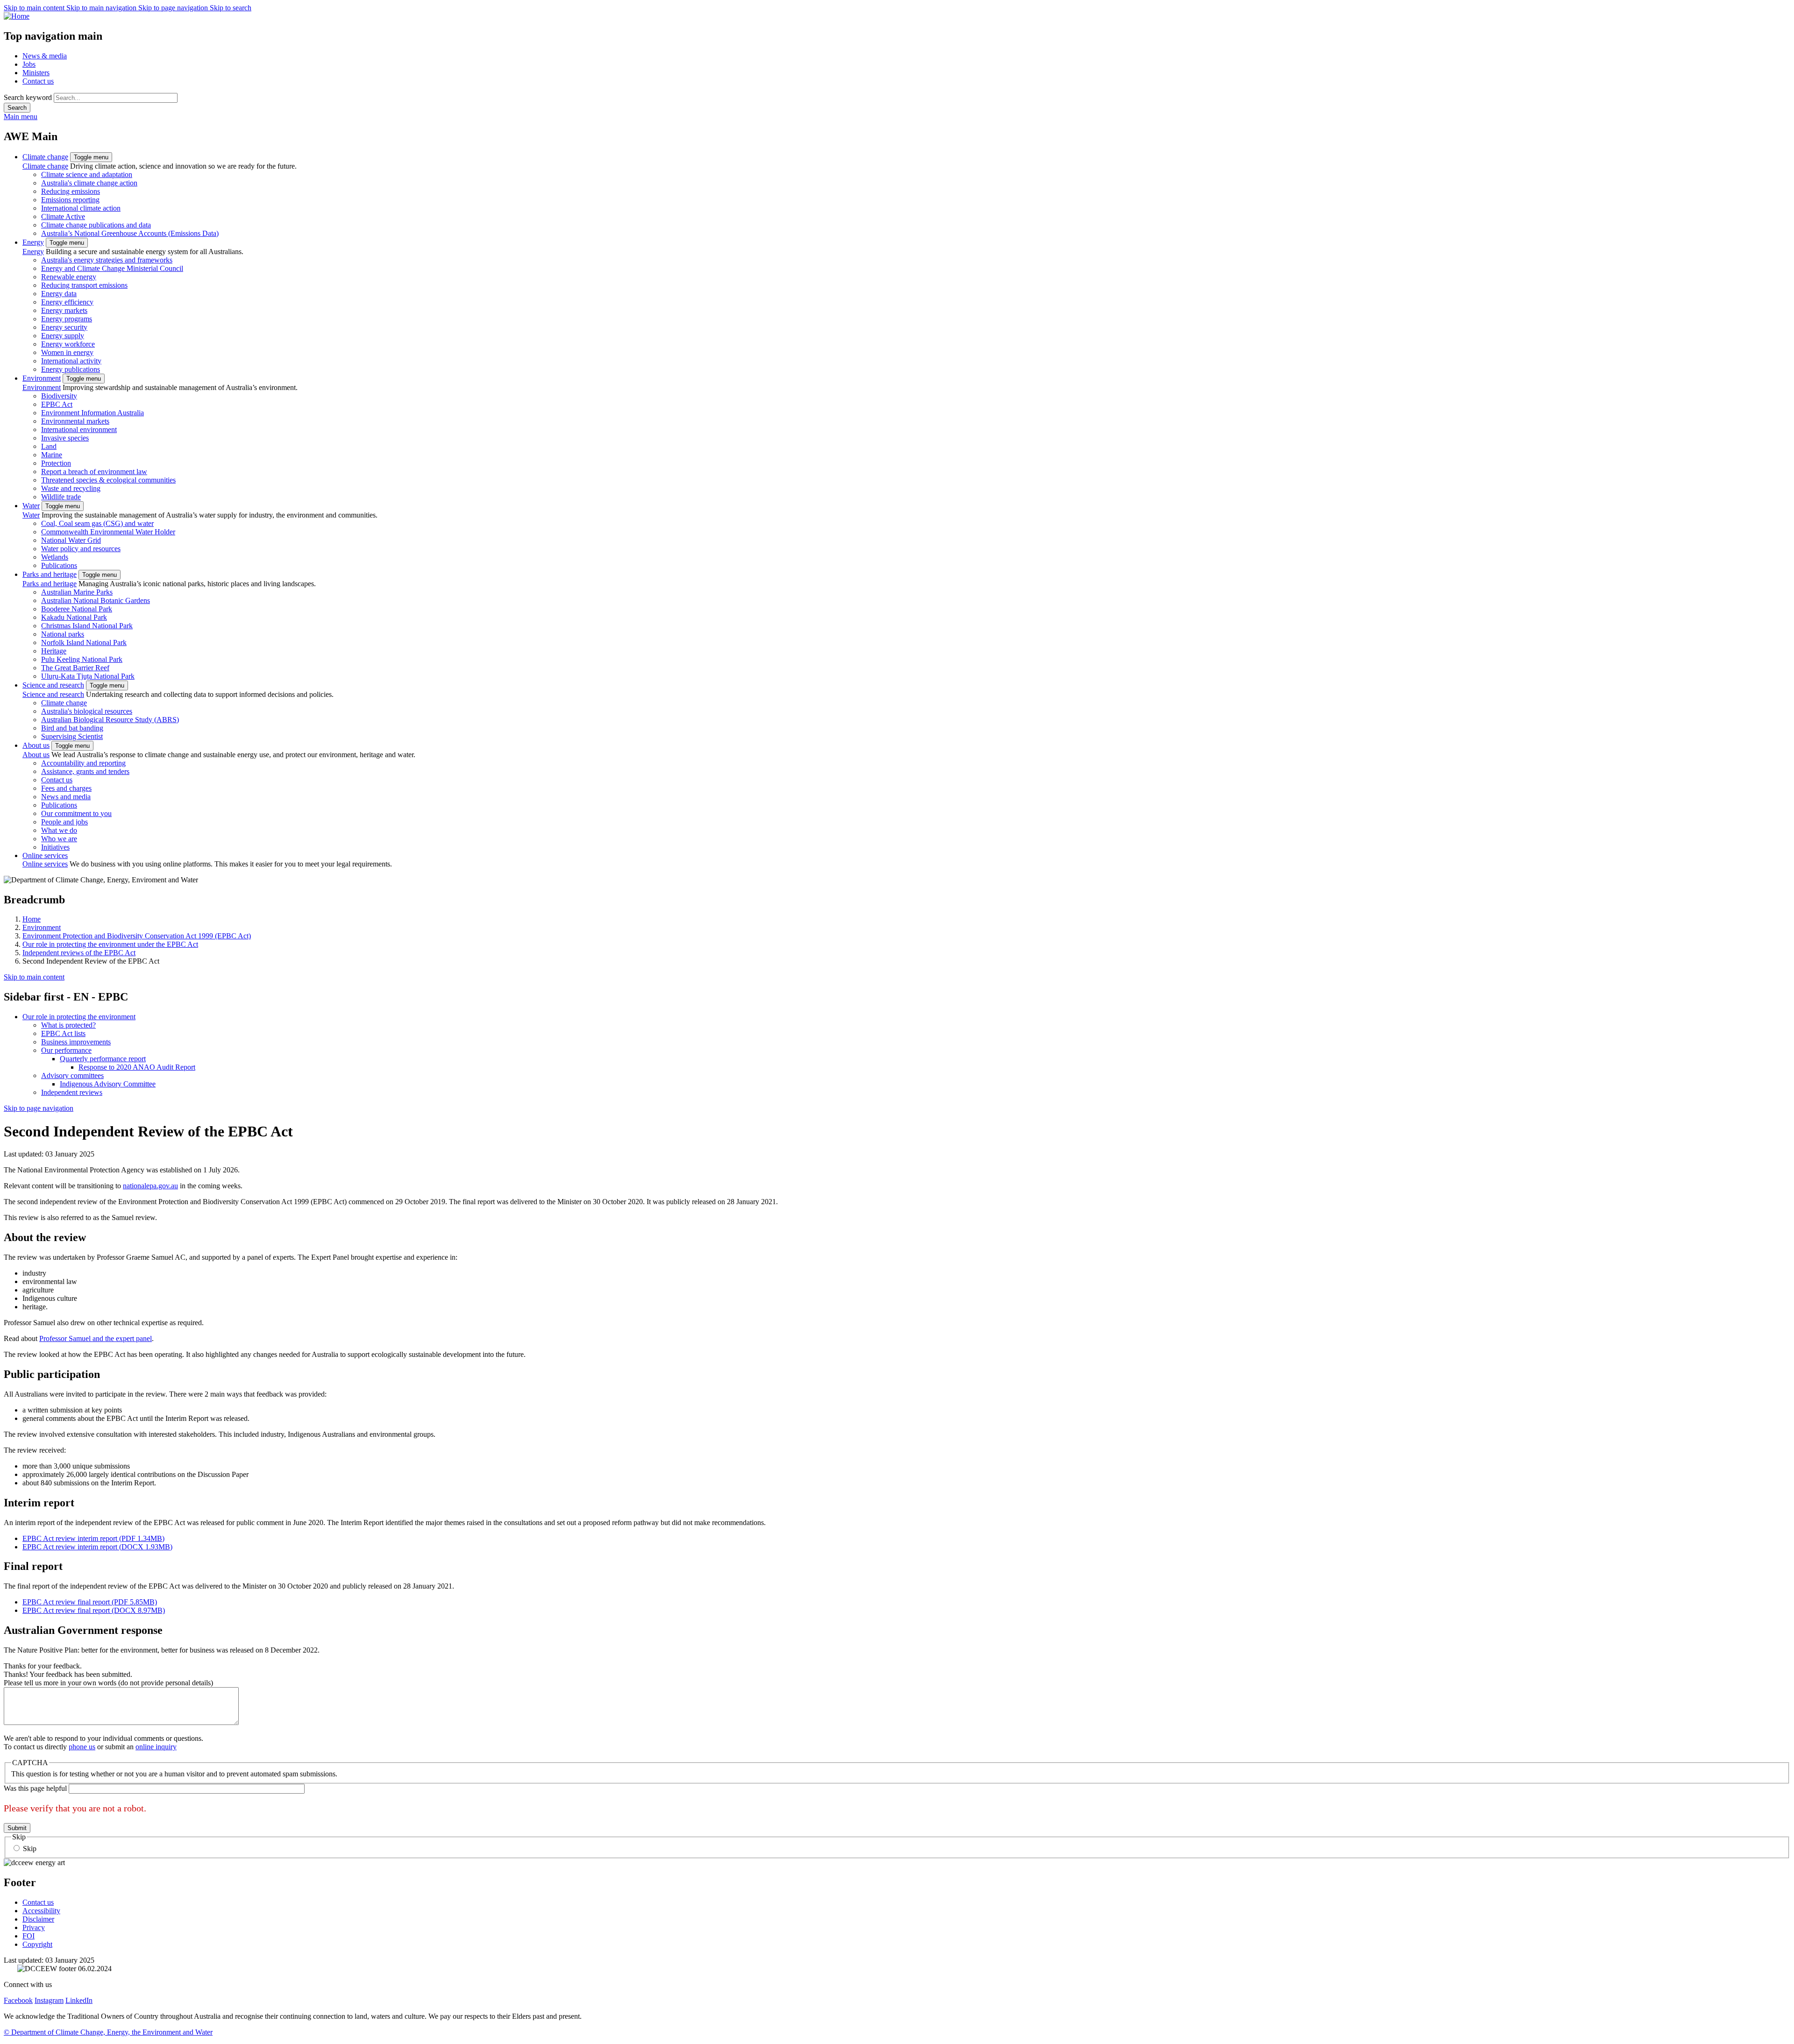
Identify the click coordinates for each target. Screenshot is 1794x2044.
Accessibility (41, 1911)
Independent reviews (72, 1092)
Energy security (64, 327)
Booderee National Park (77, 609)
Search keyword (28, 97)
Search (17, 108)
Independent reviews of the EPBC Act (79, 953)
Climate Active (63, 216)
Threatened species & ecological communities (108, 480)
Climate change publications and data (96, 225)
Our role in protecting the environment (79, 1017)
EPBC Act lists (63, 1033)
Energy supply (63, 336)
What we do (59, 830)
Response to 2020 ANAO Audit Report (137, 1067)
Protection (56, 463)
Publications (59, 565)
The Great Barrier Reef (75, 668)
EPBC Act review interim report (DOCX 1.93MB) (97, 1547)
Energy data (59, 294)
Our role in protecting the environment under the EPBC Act (110, 944)
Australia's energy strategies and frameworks (107, 260)
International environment (79, 429)
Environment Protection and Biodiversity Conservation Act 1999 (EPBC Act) (137, 936)
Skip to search (231, 8)
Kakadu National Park (74, 617)
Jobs (29, 64)
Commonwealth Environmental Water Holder (108, 532)
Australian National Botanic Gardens (96, 600)
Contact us (38, 81)
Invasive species (65, 438)
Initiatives (55, 847)
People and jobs (64, 822)
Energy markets (64, 310)
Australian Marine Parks (77, 592)
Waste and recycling (71, 488)
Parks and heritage (50, 574)
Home (32, 919)
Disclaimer (38, 1919)
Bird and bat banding (72, 728)
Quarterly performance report (103, 1059)
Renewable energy (69, 277)
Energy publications (71, 369)
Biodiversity (59, 396)
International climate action (81, 208)
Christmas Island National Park (87, 626)
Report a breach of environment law (94, 472)
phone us (82, 1747)
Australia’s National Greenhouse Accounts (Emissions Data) (130, 233)
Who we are (59, 839)
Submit (17, 1828)
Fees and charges (66, 788)
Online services (45, 855)
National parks (63, 634)
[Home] (897, 16)
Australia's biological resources (87, 711)
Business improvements (76, 1042)
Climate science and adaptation (87, 174)
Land (49, 446)
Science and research (53, 685)
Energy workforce (68, 344)
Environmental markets (75, 421)
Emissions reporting (70, 200)
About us (36, 745)
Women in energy (67, 352)
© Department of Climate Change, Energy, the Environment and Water (108, 2032)
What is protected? (68, 1025)
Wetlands (55, 557)
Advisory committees (72, 1075)
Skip (30, 1849)
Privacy (34, 1927)
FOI (28, 1936)
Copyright (37, 1944)
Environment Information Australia (93, 413)
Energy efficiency (67, 302)
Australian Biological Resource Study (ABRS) (110, 720)
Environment (42, 378)
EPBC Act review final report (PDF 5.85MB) (90, 1602)
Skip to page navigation (174, 8)
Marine (52, 455)
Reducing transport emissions (84, 285)
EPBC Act (57, 404)
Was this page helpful (35, 1788)
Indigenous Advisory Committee (108, 1084)
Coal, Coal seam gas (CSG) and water (97, 523)
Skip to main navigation (102, 8)
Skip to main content (35, 8)
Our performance (66, 1050)
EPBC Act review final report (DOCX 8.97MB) (94, 1610)
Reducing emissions (71, 191)
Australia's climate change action (89, 183)
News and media (66, 797)
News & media (45, 56)
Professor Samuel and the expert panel (96, 1338)
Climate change (45, 157)
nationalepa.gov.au (150, 1186)
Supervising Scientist (72, 736)
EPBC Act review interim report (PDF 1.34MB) (93, 1538)
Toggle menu (91, 157)
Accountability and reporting (83, 763)
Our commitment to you (76, 813)
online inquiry (156, 1747)
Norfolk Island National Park (84, 642)
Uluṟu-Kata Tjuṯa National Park (88, 676)
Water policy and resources (81, 549)
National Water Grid (71, 540)
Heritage (54, 651)
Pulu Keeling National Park (82, 659)
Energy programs (67, 319)
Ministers (36, 73)
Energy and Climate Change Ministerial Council (112, 268)
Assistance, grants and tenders (85, 771)
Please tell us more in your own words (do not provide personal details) (108, 1683)
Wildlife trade (61, 497)
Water (31, 506)
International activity (71, 361)
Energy (33, 242)
